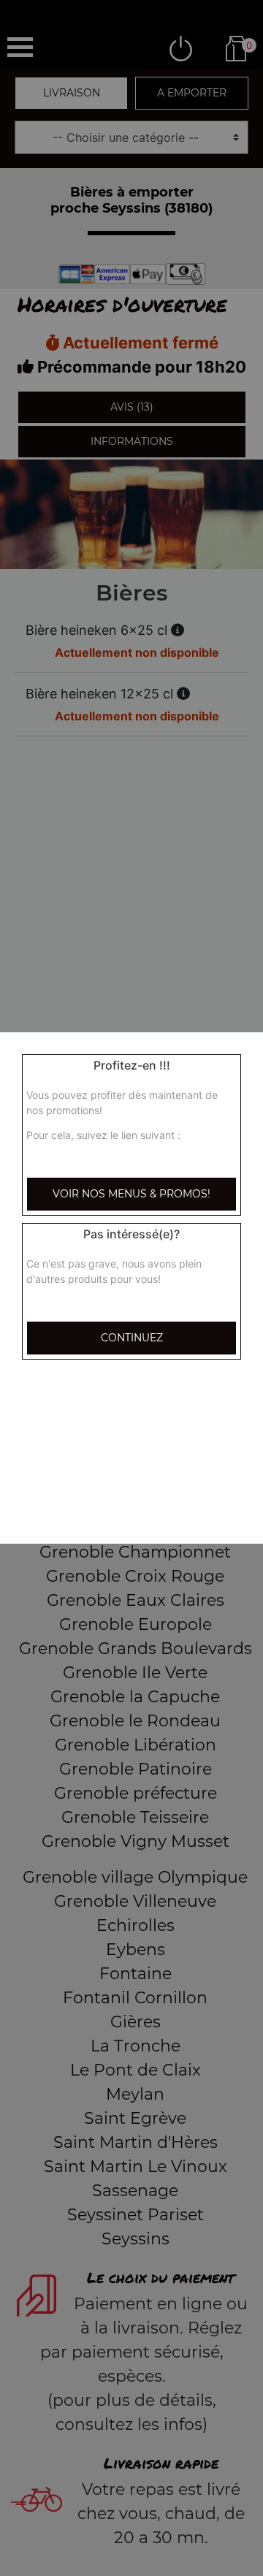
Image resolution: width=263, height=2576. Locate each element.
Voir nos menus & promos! (131, 1194)
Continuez (132, 1338)
